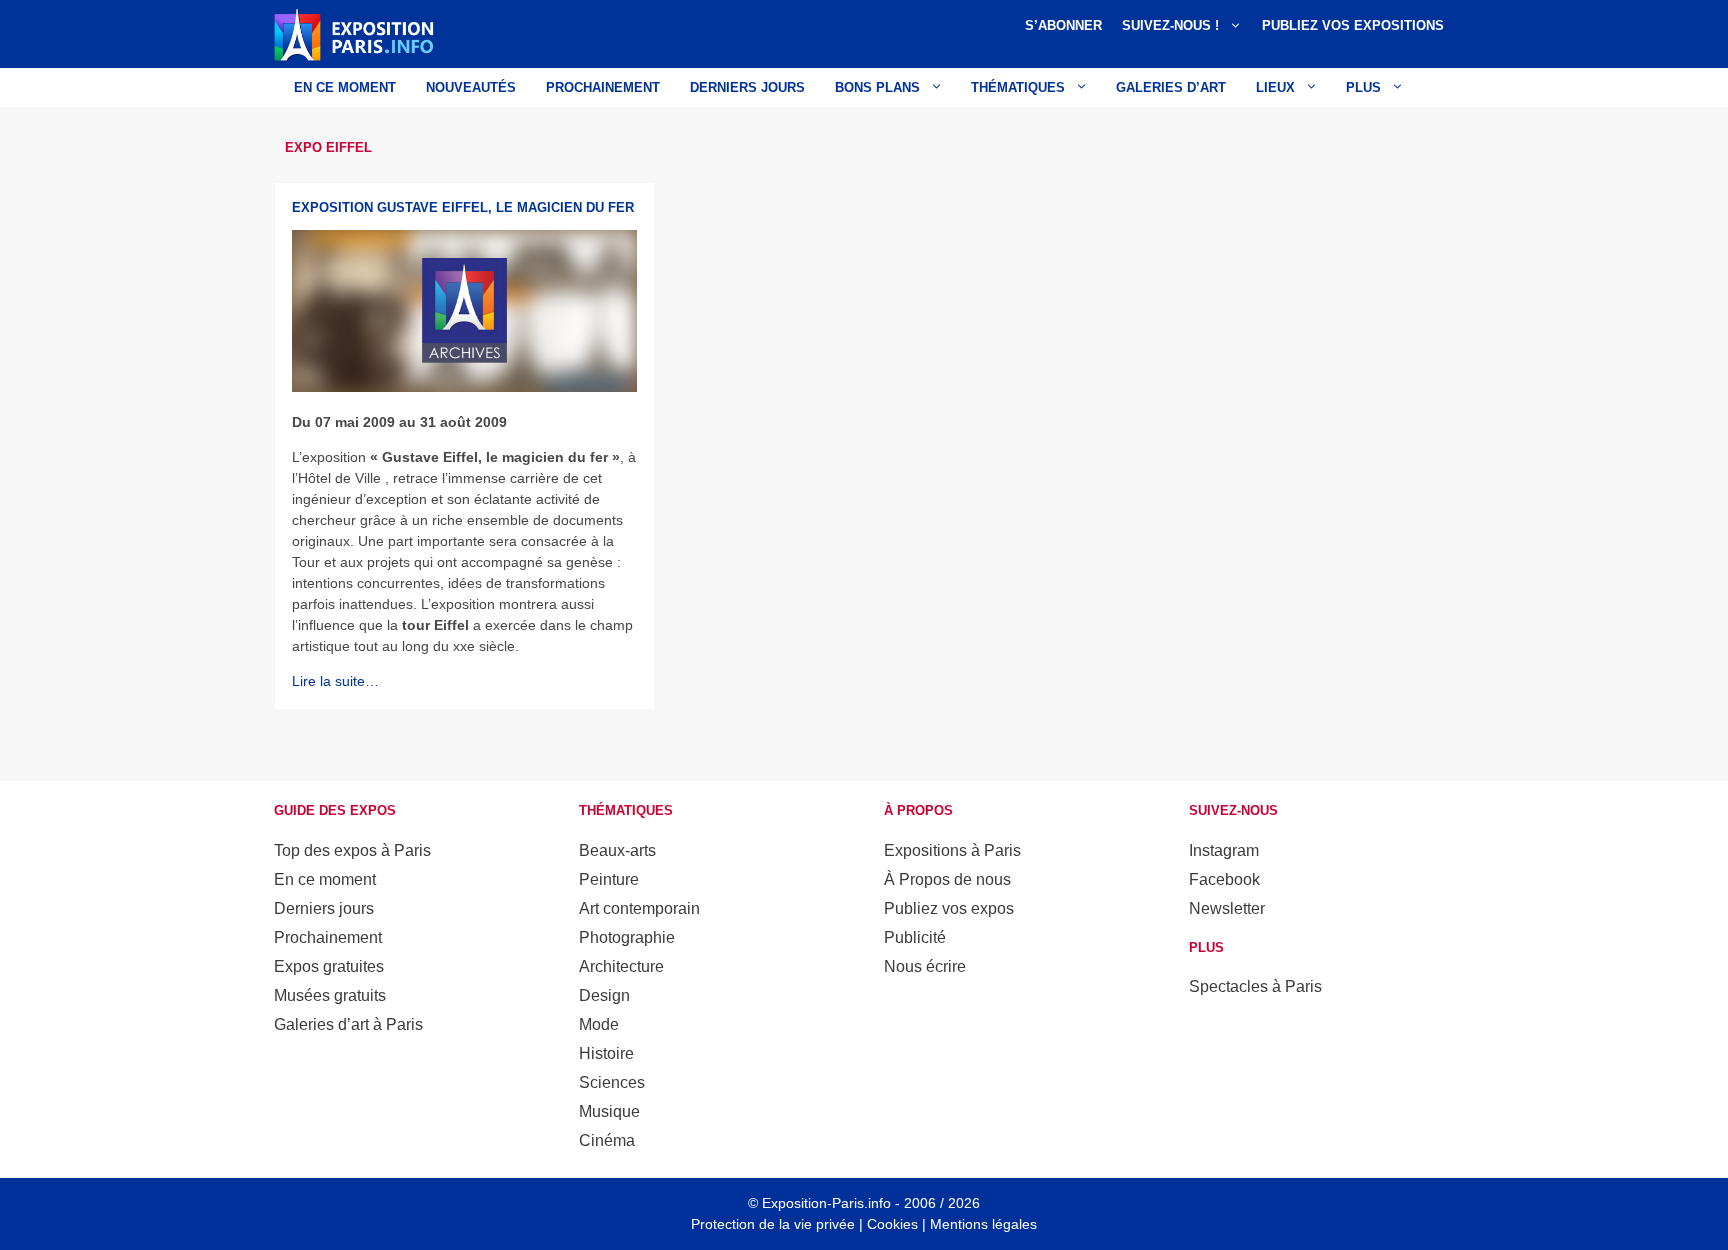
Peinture (609, 879)
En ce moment (345, 87)
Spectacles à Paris (1255, 986)
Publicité (915, 937)
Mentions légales (983, 1224)
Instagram (1224, 850)
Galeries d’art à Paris (348, 1024)
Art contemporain (639, 908)
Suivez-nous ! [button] (1170, 25)
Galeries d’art (1171, 87)
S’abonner (1063, 25)
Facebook (1224, 879)
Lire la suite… (335, 681)
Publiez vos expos (949, 908)
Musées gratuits (330, 995)
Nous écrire (925, 966)
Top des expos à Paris (352, 850)
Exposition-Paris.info (826, 1203)
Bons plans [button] (877, 87)
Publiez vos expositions (1353, 25)
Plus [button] (1363, 87)
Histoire (606, 1053)
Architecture (621, 966)
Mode (599, 1024)
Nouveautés (471, 87)
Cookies (892, 1224)
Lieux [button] (1275, 87)
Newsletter (1227, 908)
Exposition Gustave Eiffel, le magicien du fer (463, 207)
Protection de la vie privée (773, 1224)
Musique (609, 1111)
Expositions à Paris (952, 850)
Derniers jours (747, 87)
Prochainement (603, 87)
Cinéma (607, 1140)
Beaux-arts (617, 850)
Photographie (627, 937)
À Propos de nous (947, 879)
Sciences (612, 1082)
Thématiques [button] (1018, 87)
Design (604, 995)
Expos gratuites (329, 966)
